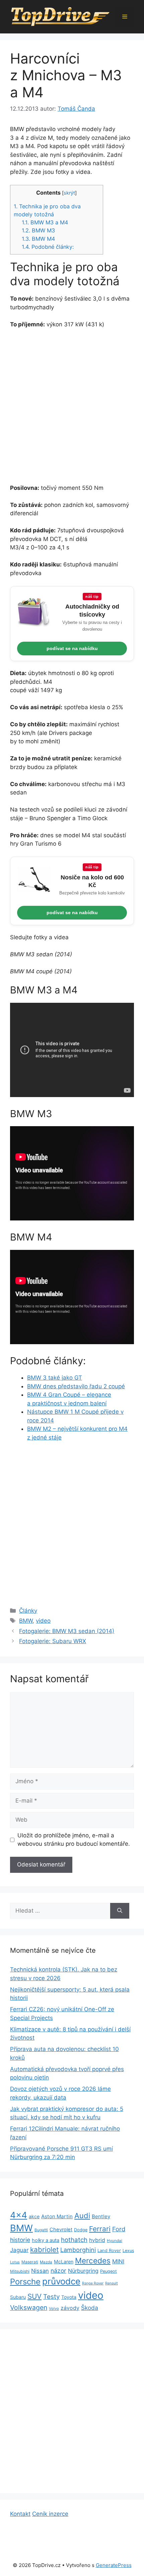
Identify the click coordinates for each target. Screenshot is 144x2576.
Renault (112, 2283)
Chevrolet (61, 2230)
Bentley (101, 2216)
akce (34, 2216)
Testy (51, 2297)
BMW (26, 1621)
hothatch (74, 2240)
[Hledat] (120, 1911)
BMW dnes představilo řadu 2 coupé (76, 1386)
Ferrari (100, 2229)
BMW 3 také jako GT (55, 1378)
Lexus (128, 2250)
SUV (34, 2296)
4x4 (19, 2215)
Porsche (25, 2282)
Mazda (46, 2262)
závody (70, 2308)
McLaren (64, 2262)
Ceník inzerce (50, 2514)
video (43, 1621)
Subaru (18, 2297)
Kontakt (20, 2514)
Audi (82, 2216)
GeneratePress (114, 2565)
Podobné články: (48, 247)
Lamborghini (78, 2250)
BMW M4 (38, 239)
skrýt (69, 193)
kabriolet (44, 2249)
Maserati (30, 2262)
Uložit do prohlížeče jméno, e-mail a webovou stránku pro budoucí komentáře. (74, 1840)
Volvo (54, 2309)
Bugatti (41, 2230)
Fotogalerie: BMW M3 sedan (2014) (67, 1631)
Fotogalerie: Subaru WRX (53, 1641)
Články (28, 1611)
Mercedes (93, 2261)
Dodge (81, 2230)
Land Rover (109, 2250)
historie (20, 2240)
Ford (119, 2229)
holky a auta (46, 2240)
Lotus (15, 2262)
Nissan (40, 2271)
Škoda (90, 2308)
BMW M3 (38, 230)
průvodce (61, 2281)
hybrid (97, 2240)
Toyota (69, 2297)
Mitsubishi (20, 2271)
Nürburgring (83, 2271)
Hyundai (115, 2241)
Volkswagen (29, 2307)
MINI (118, 2261)
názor (58, 2271)
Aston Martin (57, 2216)
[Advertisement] (72, 409)
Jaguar (19, 2250)
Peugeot (109, 2271)
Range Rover (93, 2283)
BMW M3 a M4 (45, 222)
